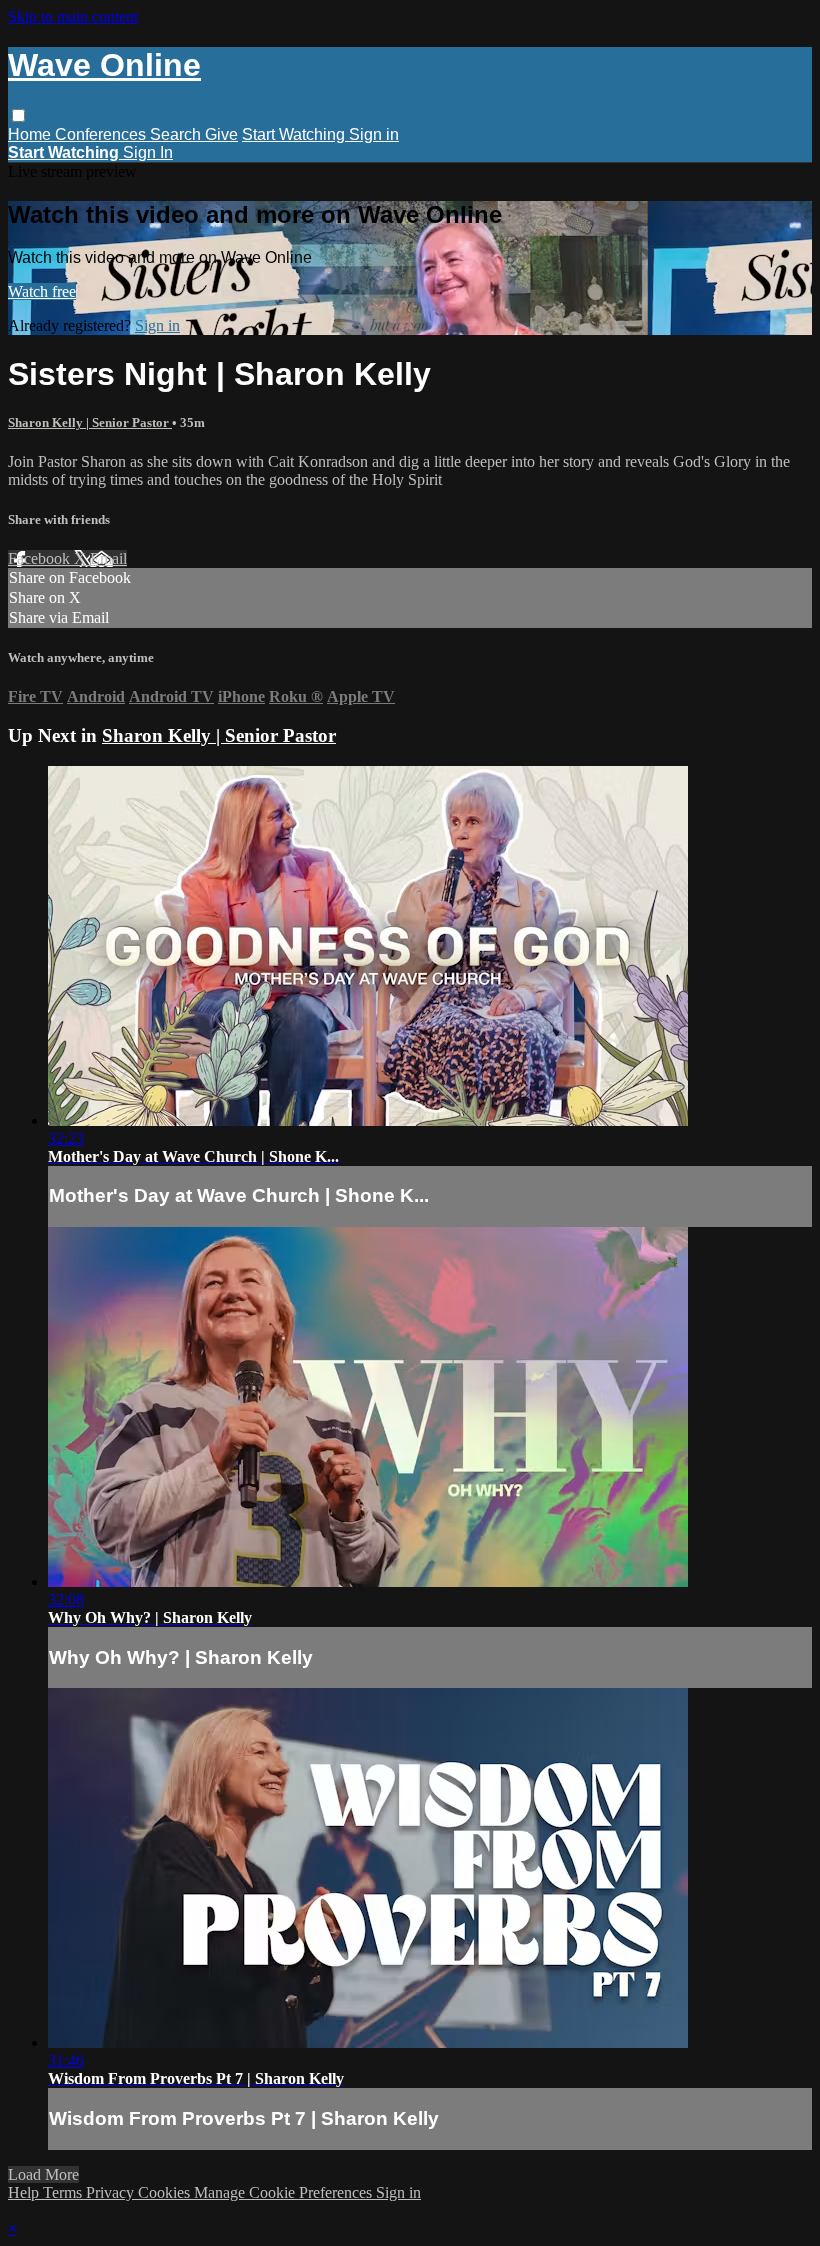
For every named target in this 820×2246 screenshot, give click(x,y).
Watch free (42, 291)
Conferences (102, 134)
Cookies (166, 2192)
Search (177, 134)
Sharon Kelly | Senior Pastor (90, 422)
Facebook (41, 558)
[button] (18, 115)
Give (221, 134)
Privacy (112, 2192)
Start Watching (295, 134)
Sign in (374, 134)
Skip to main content (73, 16)
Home (31, 134)
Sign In (148, 152)
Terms (64, 2192)
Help (25, 2192)
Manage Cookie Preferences (285, 2192)
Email (108, 558)
